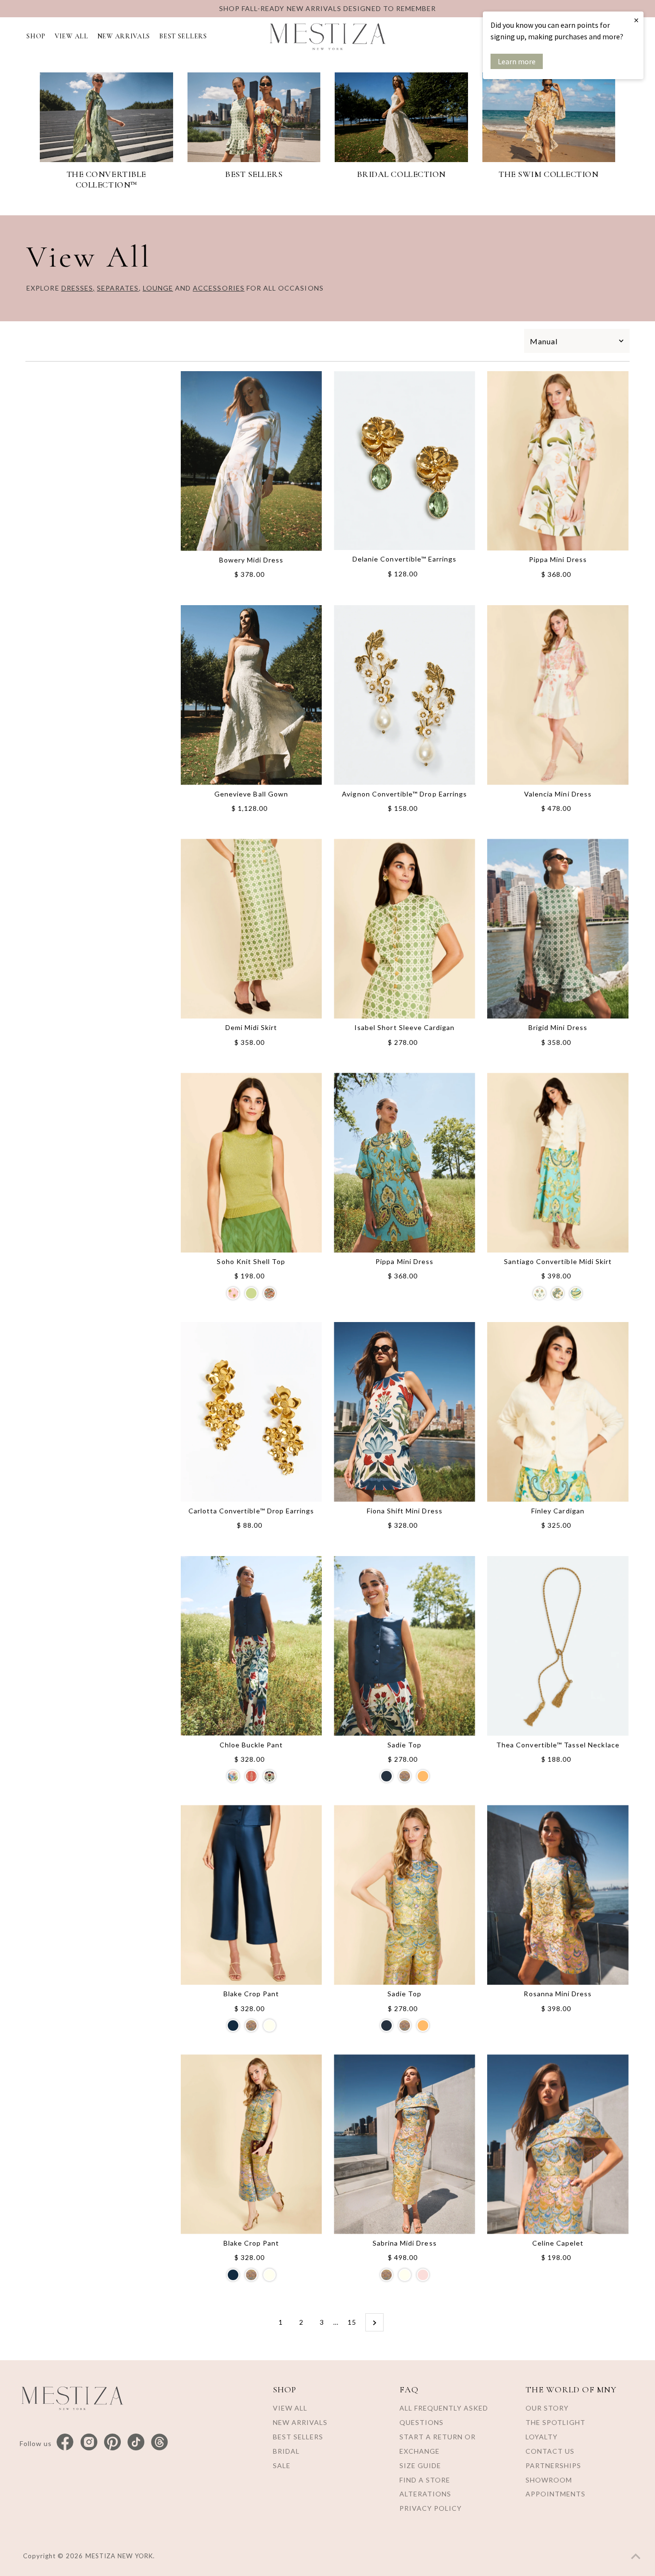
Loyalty (542, 2437)
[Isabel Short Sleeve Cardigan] (404, 929)
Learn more (517, 61)
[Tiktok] (136, 2442)
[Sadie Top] (404, 1646)
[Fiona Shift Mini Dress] (404, 1412)
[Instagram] (89, 2442)
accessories (219, 288)
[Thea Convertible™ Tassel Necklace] (558, 1646)
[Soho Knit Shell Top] (251, 1163)
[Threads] (159, 2442)
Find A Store (425, 2480)
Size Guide (420, 2465)
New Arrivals (300, 2422)
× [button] (636, 20)
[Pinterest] (112, 2442)
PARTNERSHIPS (553, 2465)
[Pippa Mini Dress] (558, 461)
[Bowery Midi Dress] (251, 461)
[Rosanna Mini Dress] (558, 1895)
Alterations (425, 2494)
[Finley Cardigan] (558, 1412)
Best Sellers (298, 2437)
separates (118, 288)
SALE (282, 2465)
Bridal (286, 2451)
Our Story (547, 2408)
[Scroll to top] (636, 2557)
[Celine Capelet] (558, 2144)
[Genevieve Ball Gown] (251, 695)
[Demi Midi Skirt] (251, 929)
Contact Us (550, 2451)
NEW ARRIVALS (124, 36)
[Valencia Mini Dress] (558, 695)
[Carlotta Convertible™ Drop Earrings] (251, 1412)
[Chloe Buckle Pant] (251, 1646)
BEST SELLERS (183, 36)
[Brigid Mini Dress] (558, 929)
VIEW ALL (71, 36)
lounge (158, 288)
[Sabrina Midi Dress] (404, 2144)
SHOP (36, 36)
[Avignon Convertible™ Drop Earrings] (404, 695)
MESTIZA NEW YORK (119, 2556)
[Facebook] (65, 2442)
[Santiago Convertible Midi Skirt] (558, 1163)
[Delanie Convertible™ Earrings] (404, 461)
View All (290, 2408)
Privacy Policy (431, 2508)
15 (352, 2322)
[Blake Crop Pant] (251, 1895)
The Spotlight (556, 2422)
